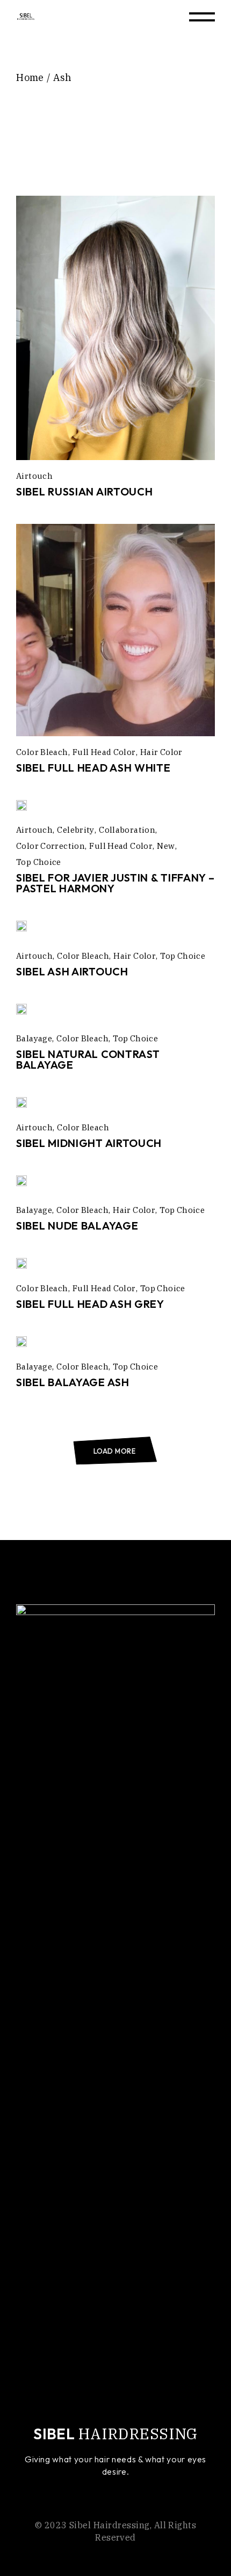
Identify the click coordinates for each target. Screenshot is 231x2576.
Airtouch (34, 476)
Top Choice (39, 862)
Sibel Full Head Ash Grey (90, 1304)
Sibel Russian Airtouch (84, 491)
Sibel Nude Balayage (77, 1226)
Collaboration (127, 830)
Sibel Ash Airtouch (72, 971)
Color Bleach (42, 752)
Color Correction (50, 846)
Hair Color (161, 752)
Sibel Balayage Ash (73, 1382)
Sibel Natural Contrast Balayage (88, 1059)
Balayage (34, 1038)
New (166, 846)
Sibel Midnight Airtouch (89, 1143)
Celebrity (75, 830)
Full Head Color (104, 752)
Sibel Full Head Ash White (93, 768)
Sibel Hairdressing (110, 2525)
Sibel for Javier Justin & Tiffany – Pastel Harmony (115, 883)
